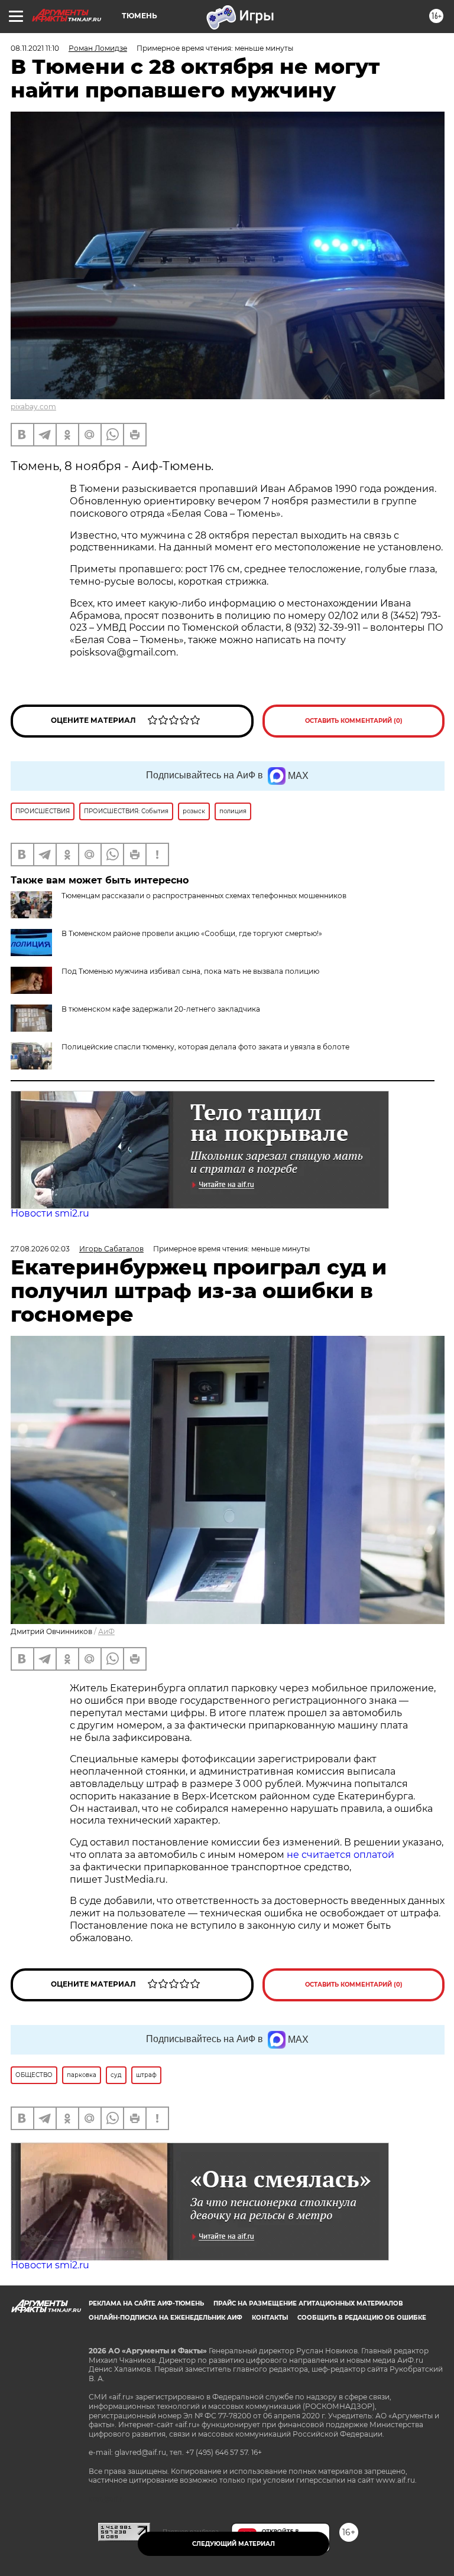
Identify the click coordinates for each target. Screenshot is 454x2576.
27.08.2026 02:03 (40, 1249)
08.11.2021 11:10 (35, 48)
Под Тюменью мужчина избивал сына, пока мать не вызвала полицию (190, 971)
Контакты (270, 2318)
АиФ (106, 1631)
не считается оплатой (340, 1855)
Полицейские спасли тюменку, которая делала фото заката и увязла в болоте (205, 1047)
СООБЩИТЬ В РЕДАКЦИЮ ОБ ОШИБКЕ (362, 2318)
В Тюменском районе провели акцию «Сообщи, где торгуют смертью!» (192, 933)
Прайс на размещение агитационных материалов (308, 2303)
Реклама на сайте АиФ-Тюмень (146, 2303)
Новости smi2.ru (50, 1213)
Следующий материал (234, 2544)
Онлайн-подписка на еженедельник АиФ (166, 2318)
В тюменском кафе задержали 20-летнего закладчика (161, 1009)
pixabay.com (33, 407)
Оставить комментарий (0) (354, 721)
